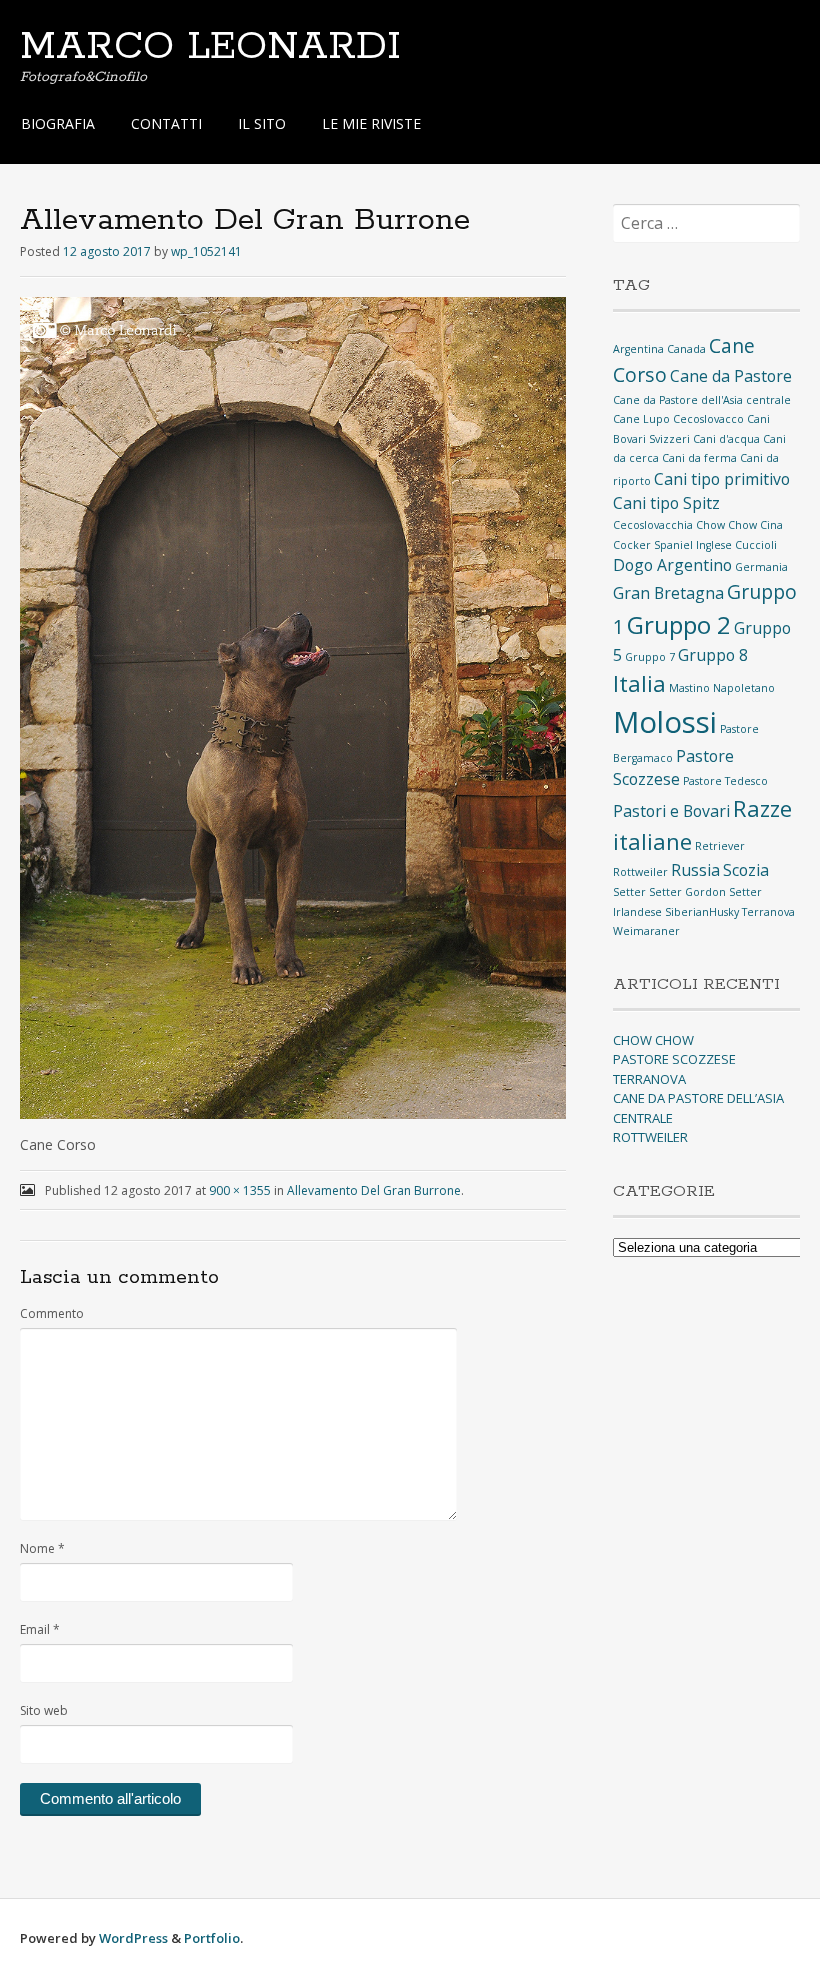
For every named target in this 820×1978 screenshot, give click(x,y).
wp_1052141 (206, 251)
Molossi (665, 722)
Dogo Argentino (672, 565)
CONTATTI (166, 123)
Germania (761, 567)
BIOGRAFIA (58, 123)
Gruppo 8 (713, 655)
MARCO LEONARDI (210, 47)
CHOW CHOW (653, 1040)
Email (40, 1629)
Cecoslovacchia (653, 525)
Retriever (720, 846)
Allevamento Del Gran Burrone (374, 1190)
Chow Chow (726, 525)
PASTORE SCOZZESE (674, 1059)
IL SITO (262, 123)
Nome (42, 1548)
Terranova (768, 912)
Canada (686, 349)
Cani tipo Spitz (666, 503)
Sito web (44, 1710)
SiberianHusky (702, 912)
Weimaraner (646, 931)
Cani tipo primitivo (722, 479)
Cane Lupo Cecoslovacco (678, 419)
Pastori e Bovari (671, 811)
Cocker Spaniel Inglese (672, 545)
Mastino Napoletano (722, 688)
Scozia (746, 870)
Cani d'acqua (726, 439)
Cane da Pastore (731, 376)
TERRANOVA (649, 1079)
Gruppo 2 (679, 624)
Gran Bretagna (668, 593)
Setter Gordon (687, 892)
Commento (52, 1313)
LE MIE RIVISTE (371, 123)
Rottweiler (640, 872)
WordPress (133, 1938)
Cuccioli (756, 545)
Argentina (638, 349)
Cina (771, 525)
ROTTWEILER (650, 1137)
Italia (639, 683)
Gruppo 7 (650, 657)
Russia (695, 870)
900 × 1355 (240, 1190)
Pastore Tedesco (725, 781)
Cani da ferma (699, 458)
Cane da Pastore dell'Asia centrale (702, 400)
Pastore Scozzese (673, 768)
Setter (629, 892)
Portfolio (212, 1938)
